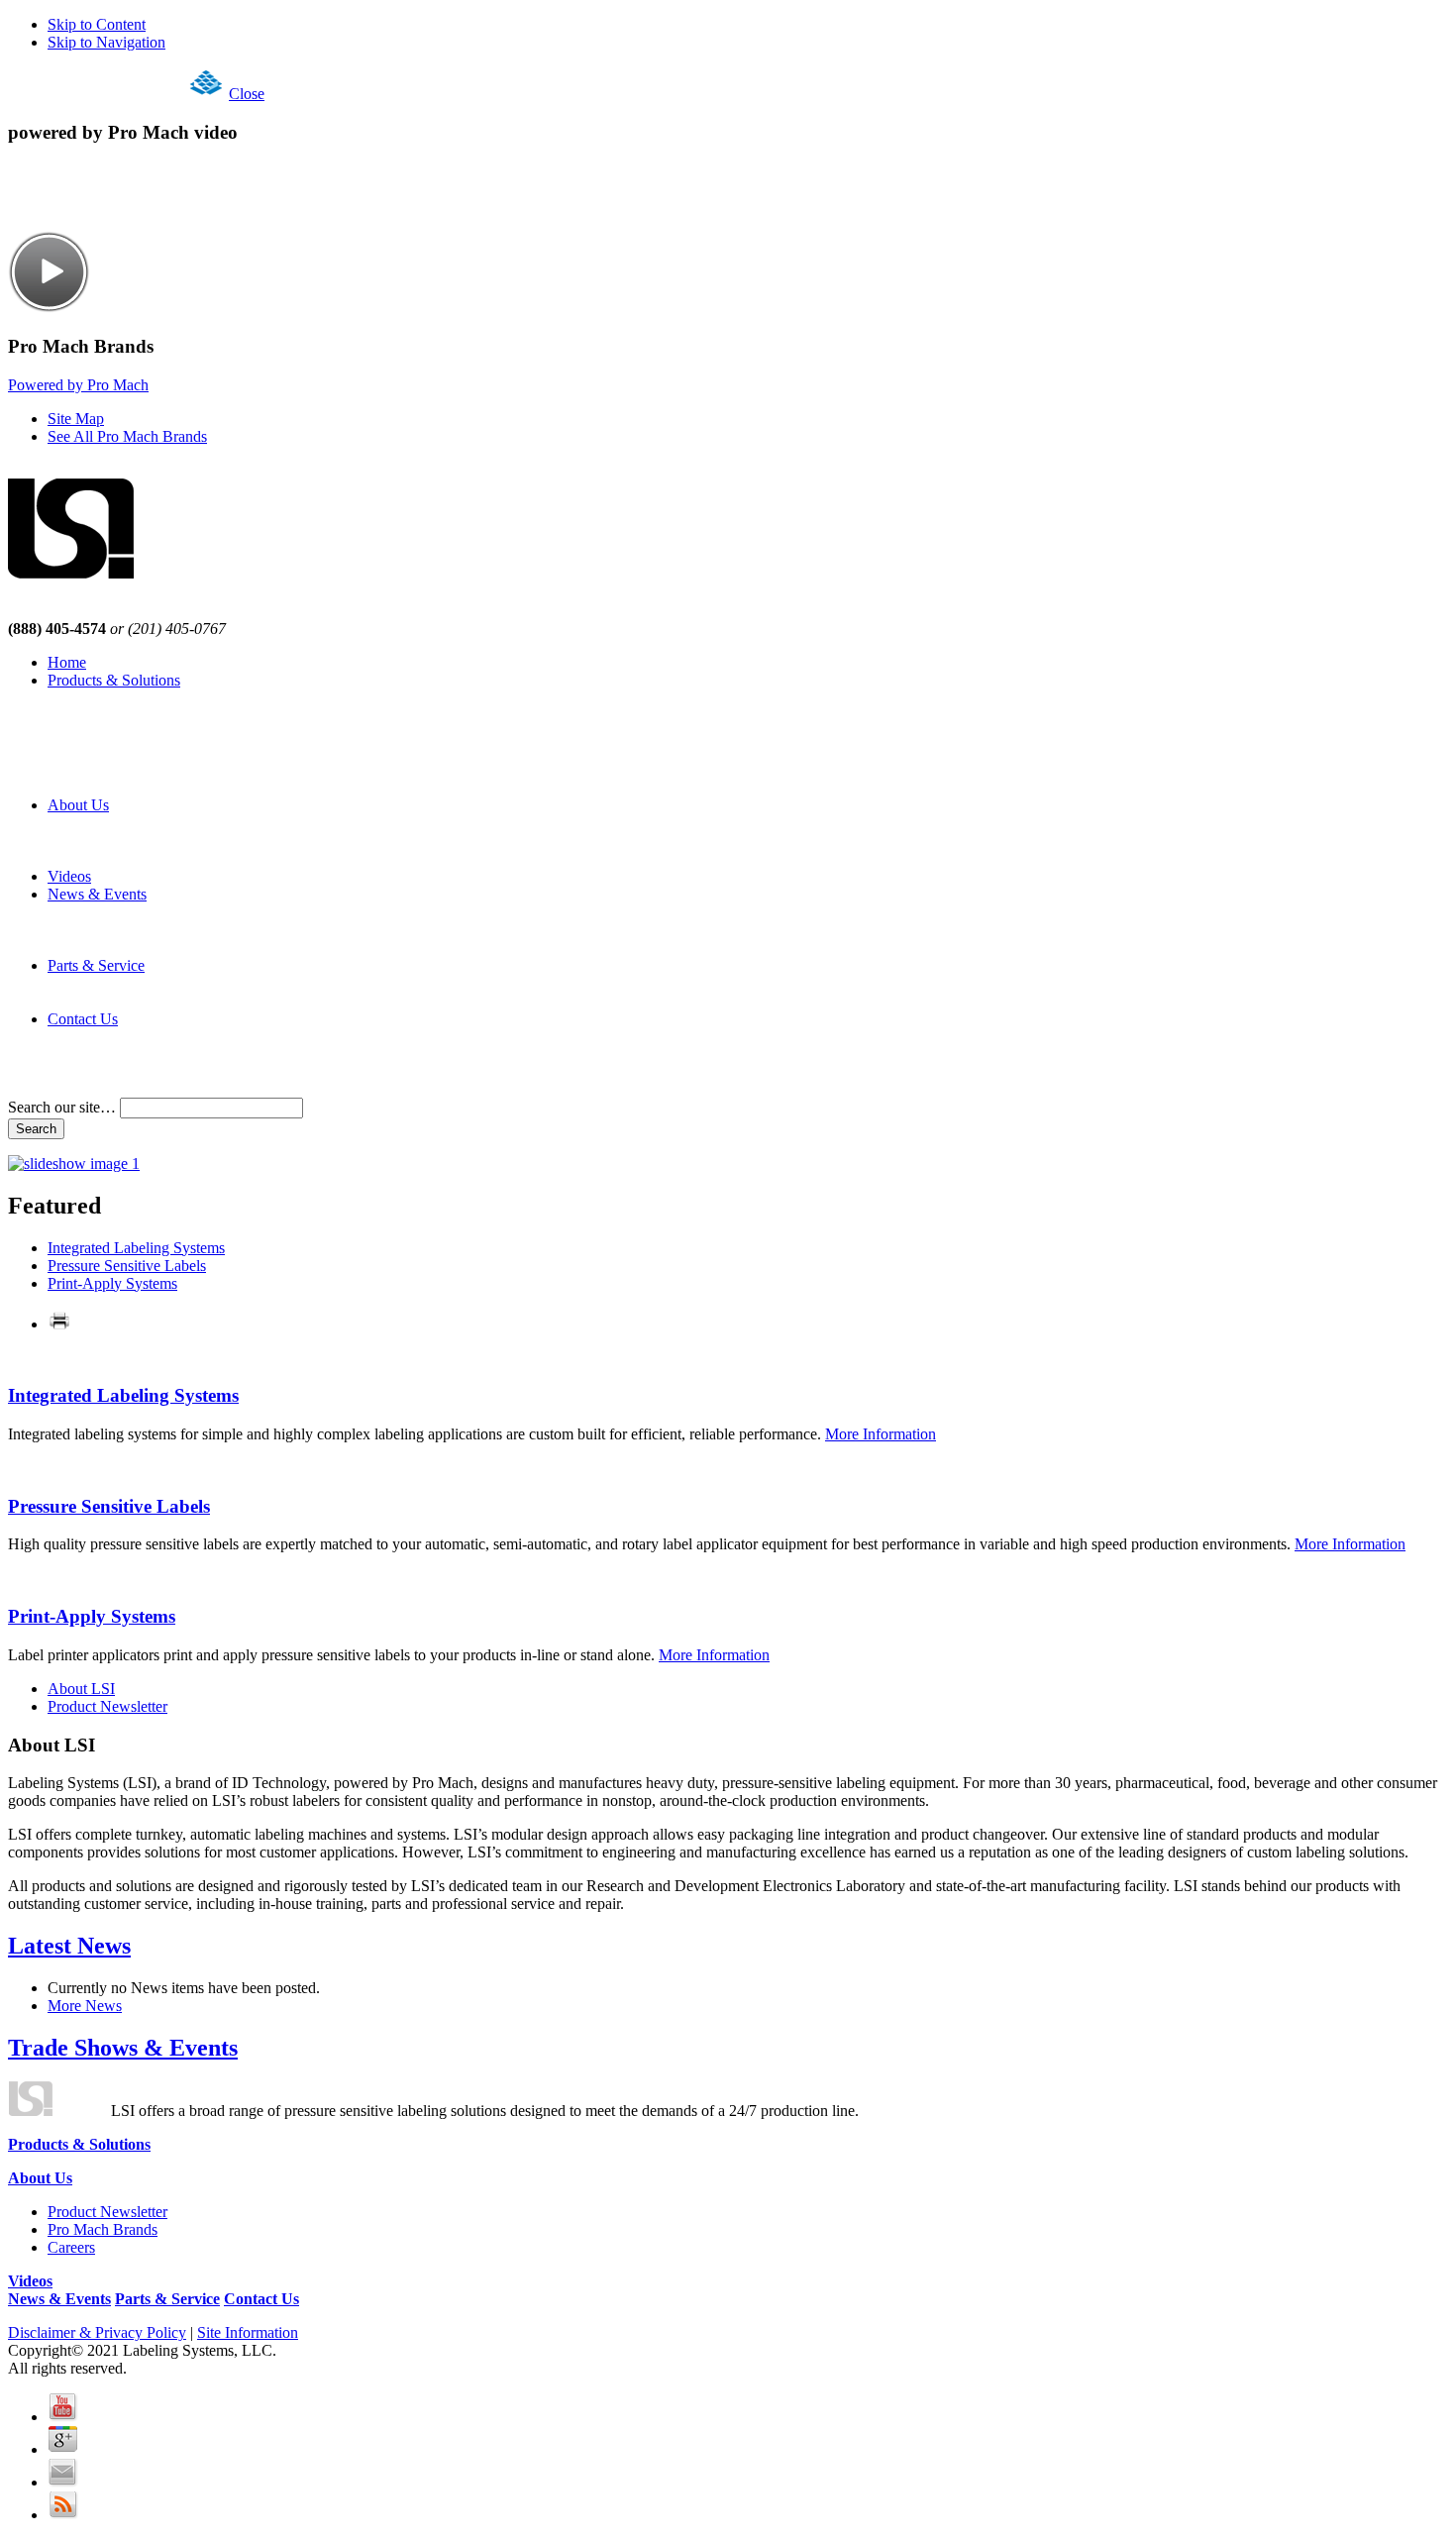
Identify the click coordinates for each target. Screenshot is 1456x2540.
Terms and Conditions (156, 1072)
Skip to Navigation (106, 42)
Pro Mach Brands (142, 841)
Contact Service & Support (171, 983)
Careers (111, 858)
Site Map (76, 419)
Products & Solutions (114, 680)
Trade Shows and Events (165, 930)
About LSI (81, 1689)
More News (85, 2006)
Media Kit (119, 948)
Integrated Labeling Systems (136, 1248)
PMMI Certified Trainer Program (190, 1001)
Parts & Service (96, 965)
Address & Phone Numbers (173, 1037)
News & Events (97, 894)
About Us (78, 805)
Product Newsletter (147, 823)
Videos (69, 876)
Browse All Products (152, 734)
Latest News (126, 912)
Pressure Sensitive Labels (127, 1266)
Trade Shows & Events (123, 2048)
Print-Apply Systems (112, 1283)
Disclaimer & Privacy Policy (97, 2332)
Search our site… (64, 1107)
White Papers (129, 787)
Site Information (248, 2332)
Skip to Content (97, 24)
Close (247, 94)
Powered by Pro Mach (78, 385)
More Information (881, 1434)
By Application (135, 769)
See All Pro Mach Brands (127, 436)
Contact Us (83, 1019)
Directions (119, 1055)
